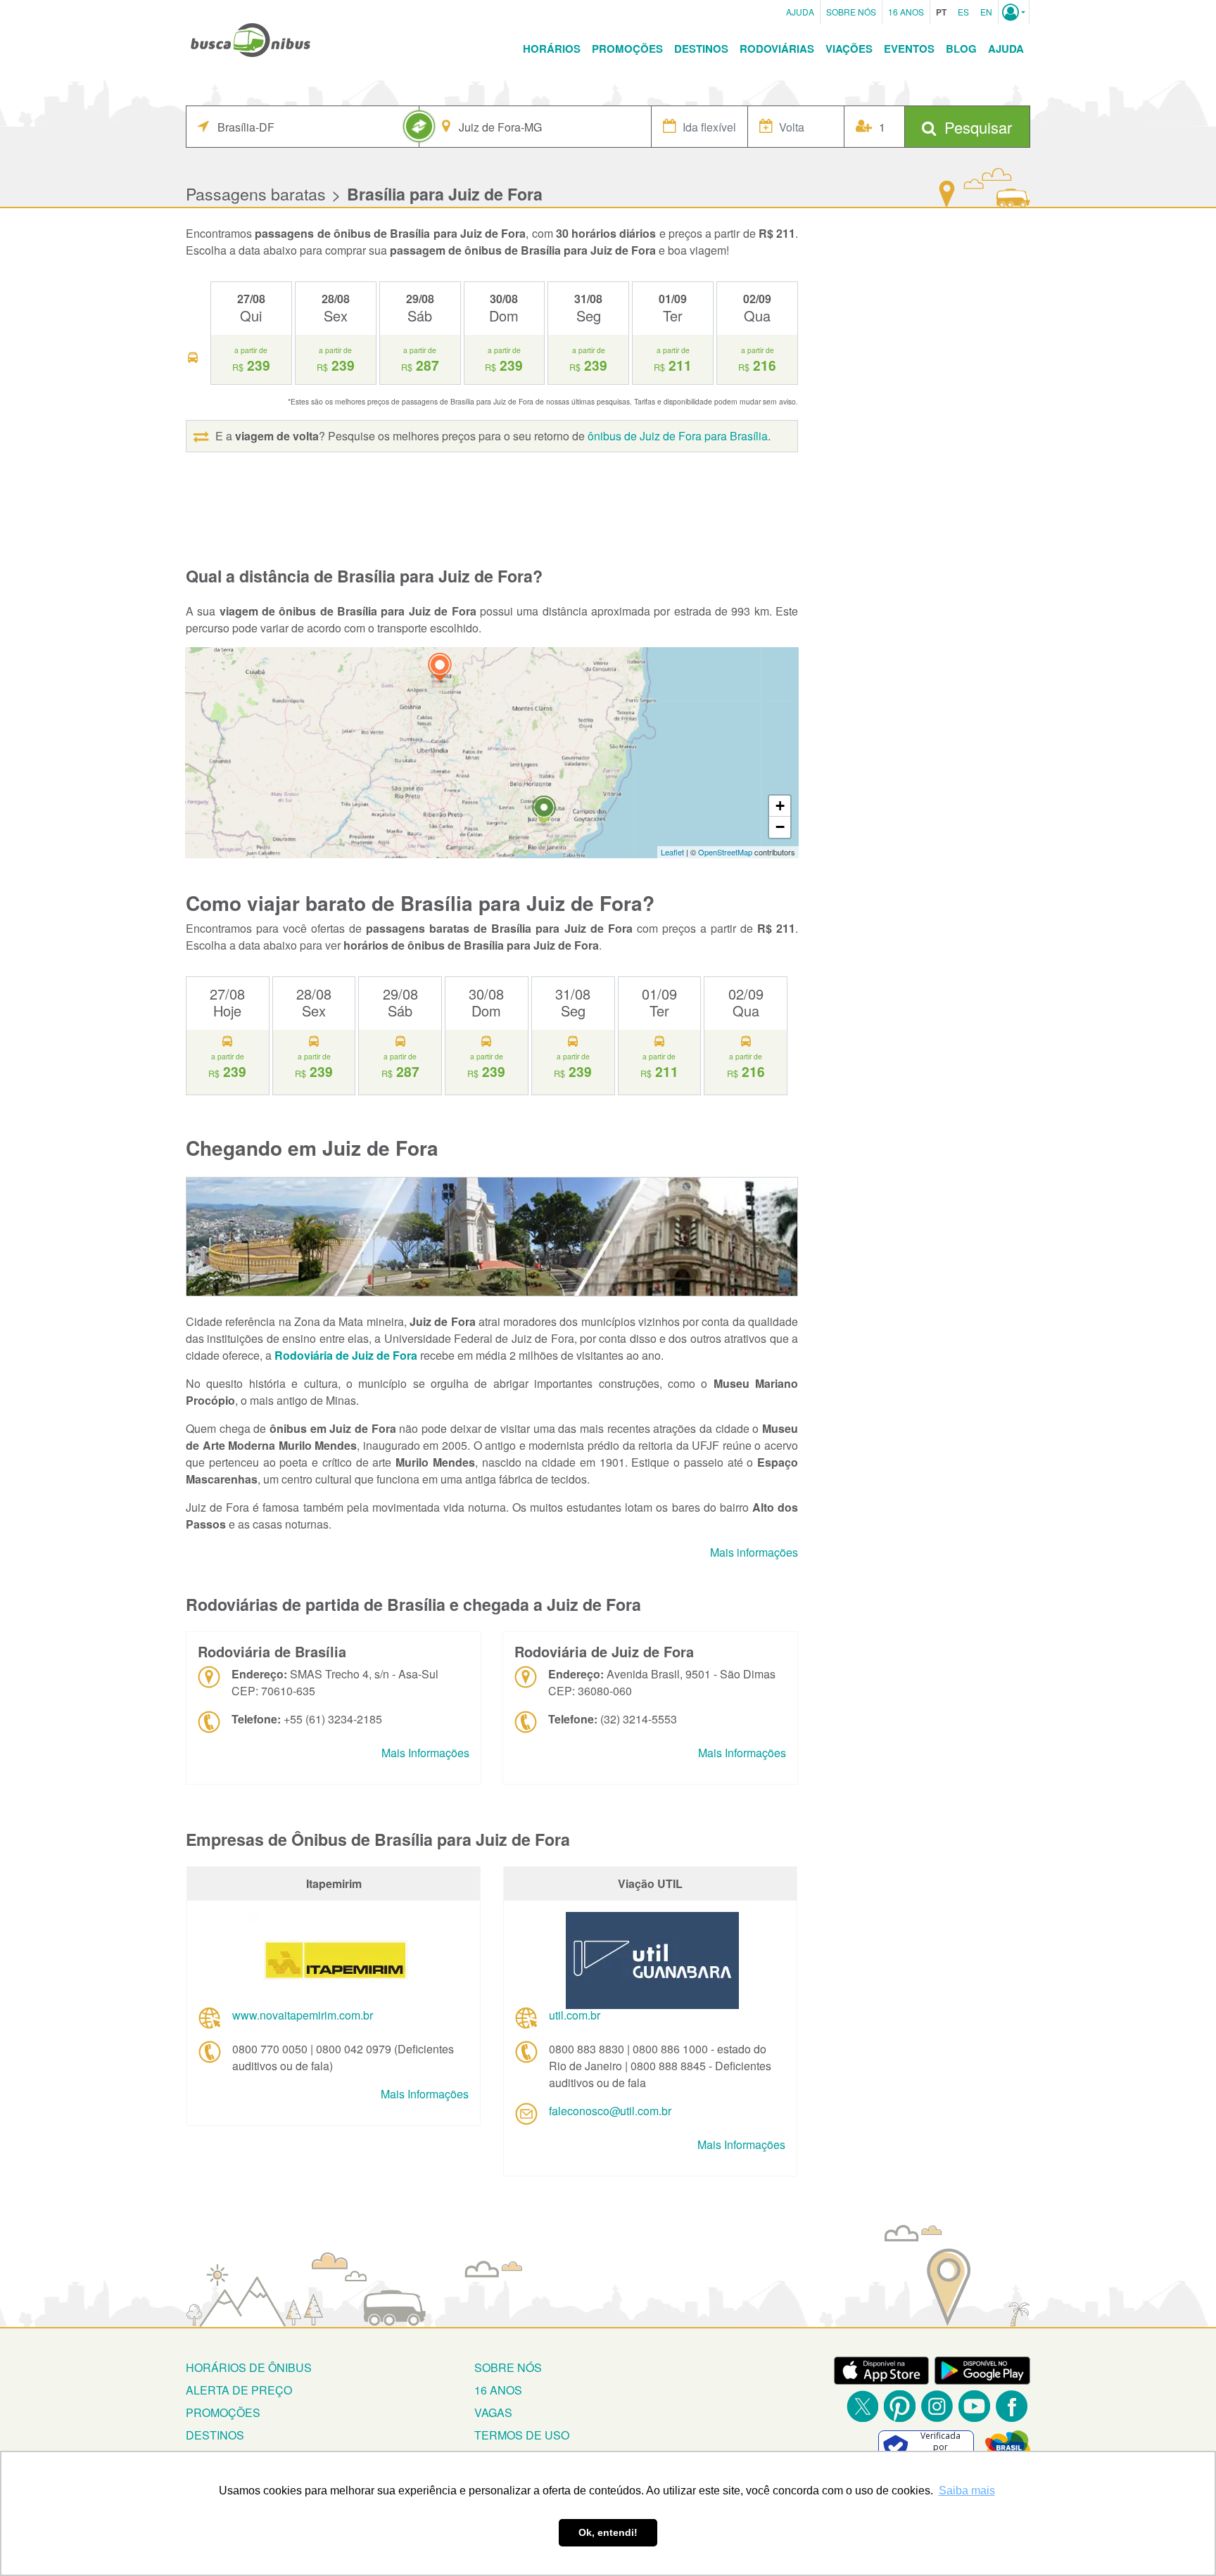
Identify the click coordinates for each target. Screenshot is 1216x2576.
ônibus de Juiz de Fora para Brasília (678, 436)
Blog (961, 49)
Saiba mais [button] (967, 2491)
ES (963, 12)
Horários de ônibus (249, 2367)
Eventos (909, 49)
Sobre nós (508, 2367)
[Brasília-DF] (440, 669)
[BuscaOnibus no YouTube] (974, 2406)
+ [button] (780, 806)
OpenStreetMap (725, 852)
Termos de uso (522, 2435)
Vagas (493, 2412)
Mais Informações (425, 1753)
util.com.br (575, 2015)
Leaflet (672, 852)
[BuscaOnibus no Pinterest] (900, 2406)
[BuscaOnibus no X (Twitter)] (862, 2406)
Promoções (627, 49)
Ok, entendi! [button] (608, 2532)
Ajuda (800, 12)
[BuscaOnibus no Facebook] (1012, 2406)
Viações (849, 49)
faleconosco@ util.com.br (610, 2111)
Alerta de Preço (239, 2390)
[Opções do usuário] (1014, 12)
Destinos (701, 49)
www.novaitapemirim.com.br (303, 2015)
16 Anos (906, 12)
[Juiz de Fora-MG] (544, 811)
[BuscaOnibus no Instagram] (937, 2406)
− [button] (780, 827)
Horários (552, 49)
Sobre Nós (851, 12)
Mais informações (754, 1552)
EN (986, 12)
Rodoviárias (777, 49)
